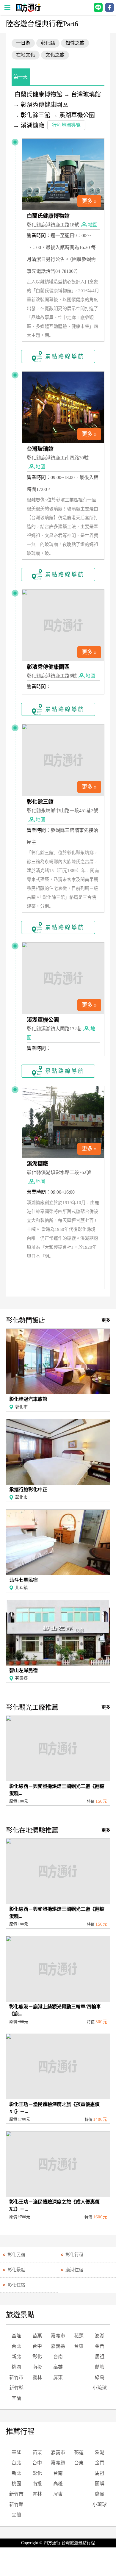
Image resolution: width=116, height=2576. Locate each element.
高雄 (58, 2367)
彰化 (37, 2357)
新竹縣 (16, 2388)
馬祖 (100, 2357)
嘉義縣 (58, 2346)
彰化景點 (16, 2270)
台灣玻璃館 (86, 94)
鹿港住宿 (74, 2270)
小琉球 (100, 2388)
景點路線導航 (65, 356)
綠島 (100, 2377)
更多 (106, 1320)
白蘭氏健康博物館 (38, 94)
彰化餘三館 (35, 115)
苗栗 (37, 2336)
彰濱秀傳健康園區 (44, 105)
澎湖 (100, 2336)
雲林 (37, 2377)
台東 (79, 2346)
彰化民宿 (16, 2255)
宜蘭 (16, 2398)
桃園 (16, 2367)
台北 (16, 2346)
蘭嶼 (100, 2367)
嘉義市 (58, 2336)
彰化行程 (74, 2255)
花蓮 (79, 2336)
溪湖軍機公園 (77, 115)
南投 (37, 2367)
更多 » (89, 201)
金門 (100, 2346)
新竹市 (16, 2377)
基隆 (16, 2336)
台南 (58, 2357)
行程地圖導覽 (66, 125)
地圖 (93, 225)
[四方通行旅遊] (28, 10)
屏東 (58, 2377)
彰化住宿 (16, 2285)
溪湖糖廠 (32, 126)
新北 (16, 2357)
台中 (37, 2346)
